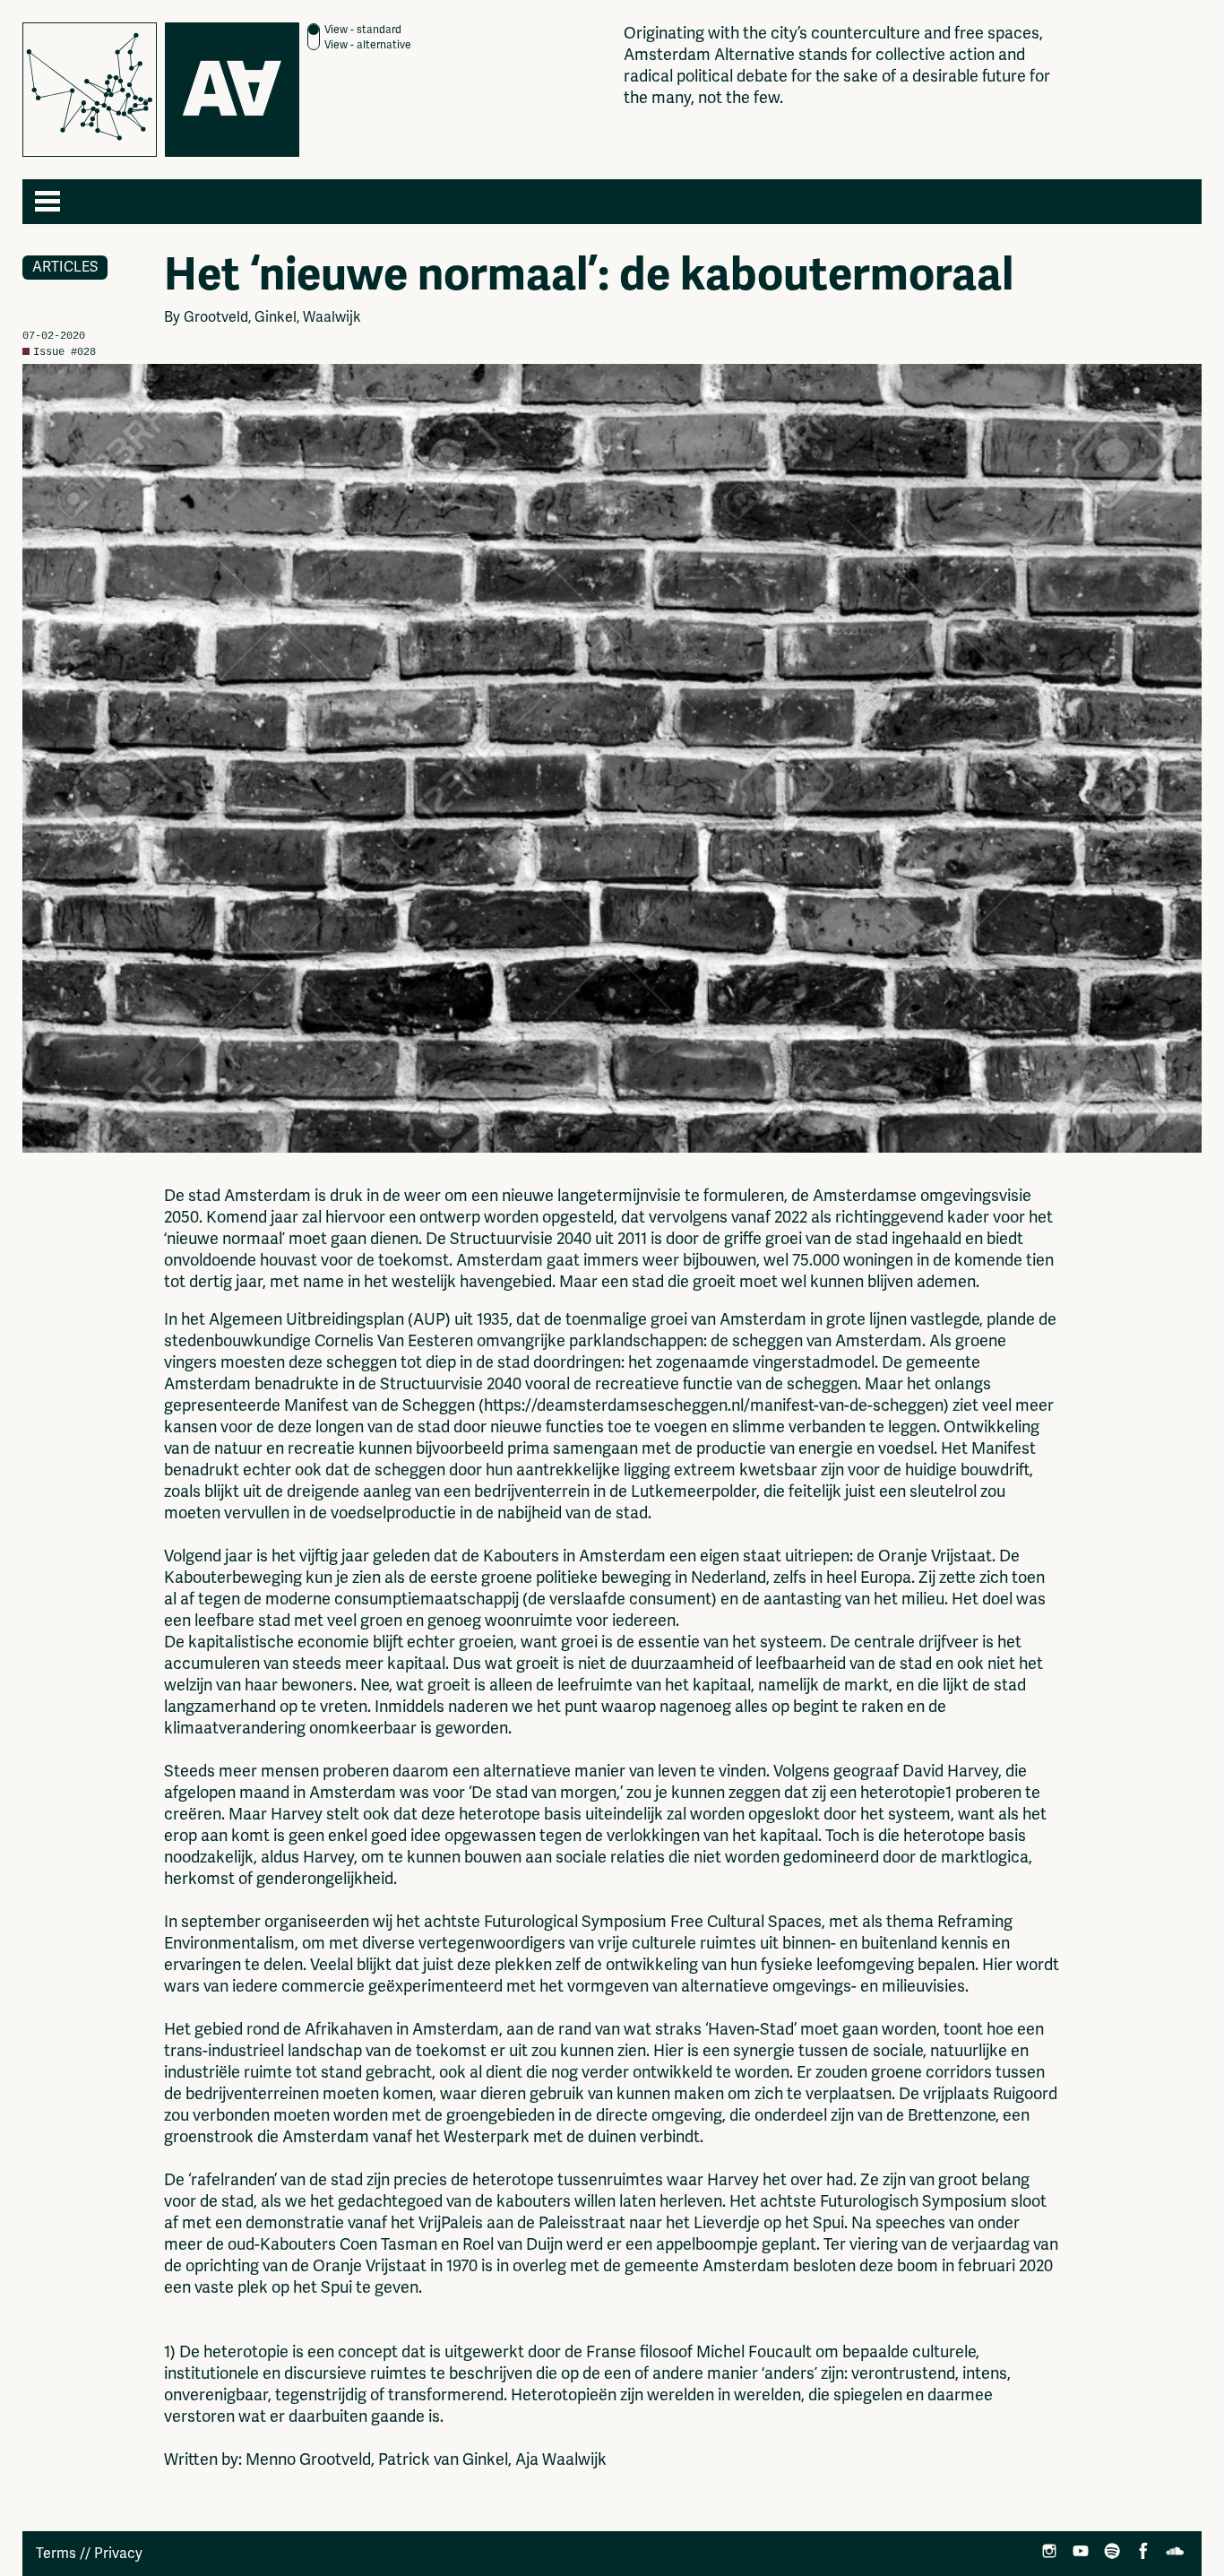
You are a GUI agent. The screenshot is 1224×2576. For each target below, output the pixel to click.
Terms (56, 2554)
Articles (65, 267)
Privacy (118, 2554)
